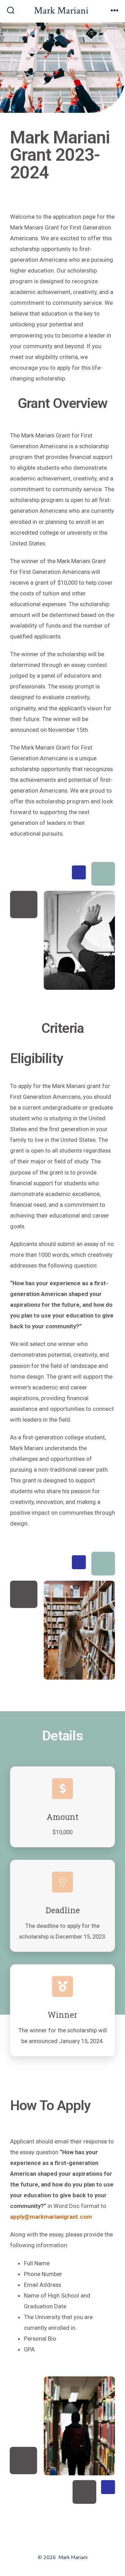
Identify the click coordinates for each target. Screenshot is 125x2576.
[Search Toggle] (11, 11)
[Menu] (115, 11)
